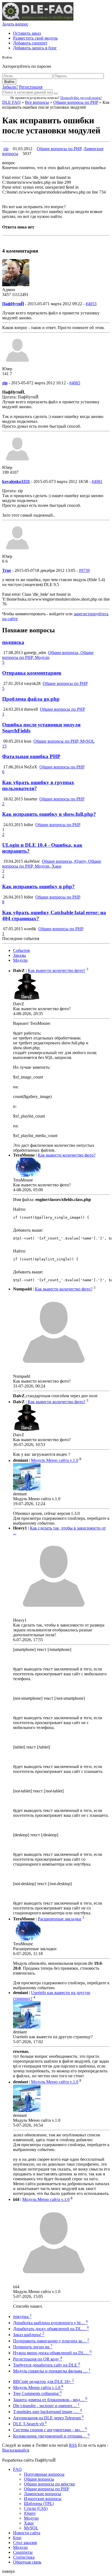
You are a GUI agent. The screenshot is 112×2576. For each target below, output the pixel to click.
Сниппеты (23, 2552)
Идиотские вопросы (43, 2499)
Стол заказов (25, 2543)
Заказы (19, 955)
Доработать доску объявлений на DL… (51, 2329)
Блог (17, 2538)
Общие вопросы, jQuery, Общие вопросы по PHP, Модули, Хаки (52, 864)
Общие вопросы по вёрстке (49, 2484)
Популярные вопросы (44, 2474)
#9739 (84, 570)
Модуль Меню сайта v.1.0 (55, 1461)
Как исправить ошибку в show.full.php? (49, 814)
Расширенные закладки (60, 1919)
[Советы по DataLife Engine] (38, 19)
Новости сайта (27, 2533)
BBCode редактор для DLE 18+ (43, 2382)
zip (6, 149)
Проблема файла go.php (31, 699)
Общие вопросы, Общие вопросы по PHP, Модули (48, 655)
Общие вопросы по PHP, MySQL (64, 741)
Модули (20, 960)
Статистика (24, 2557)
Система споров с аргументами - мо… (50, 2430)
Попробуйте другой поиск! (81, 98)
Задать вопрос (15, 24)
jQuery (30, 2513)
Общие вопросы (39, 2479)
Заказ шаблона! (29, 2335)
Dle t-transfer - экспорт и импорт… (46, 2406)
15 (4, 746)
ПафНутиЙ (13, 304)
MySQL (31, 2528)
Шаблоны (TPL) (39, 2503)
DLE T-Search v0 (30, 2424)
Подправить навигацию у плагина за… (51, 2341)
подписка (13, 642)
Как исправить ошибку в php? (38, 886)
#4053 (91, 304)
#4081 (97, 482)
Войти (9, 82)
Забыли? (10, 87)
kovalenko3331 (16, 482)
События (21, 950)
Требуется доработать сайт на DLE (47, 2365)
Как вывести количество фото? (57, 971)
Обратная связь (27, 2562)
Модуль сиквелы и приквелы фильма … (52, 2371)
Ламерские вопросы (43, 2494)
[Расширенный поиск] (56, 94)
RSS (73, 2445)
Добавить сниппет (30, 43)
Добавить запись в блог (35, 48)
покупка (22, 2316)
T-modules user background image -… (48, 2412)
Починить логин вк (33, 2347)
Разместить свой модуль (35, 38)
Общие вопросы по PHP (76, 102)
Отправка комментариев (32, 673)
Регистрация (31, 87)
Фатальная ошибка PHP (31, 756)
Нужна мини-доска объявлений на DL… (52, 2353)
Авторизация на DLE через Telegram (48, 2418)
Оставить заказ (27, 33)
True (7, 570)
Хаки (29, 2523)
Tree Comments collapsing (37, 2393)
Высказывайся (16, 2450)
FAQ (17, 2469)
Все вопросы (37, 102)
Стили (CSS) (36, 2508)
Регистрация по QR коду (38, 2359)
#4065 (75, 383)
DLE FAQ (11, 102)
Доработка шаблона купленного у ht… (50, 2323)
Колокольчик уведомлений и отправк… (51, 2436)
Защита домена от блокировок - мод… (50, 2400)
